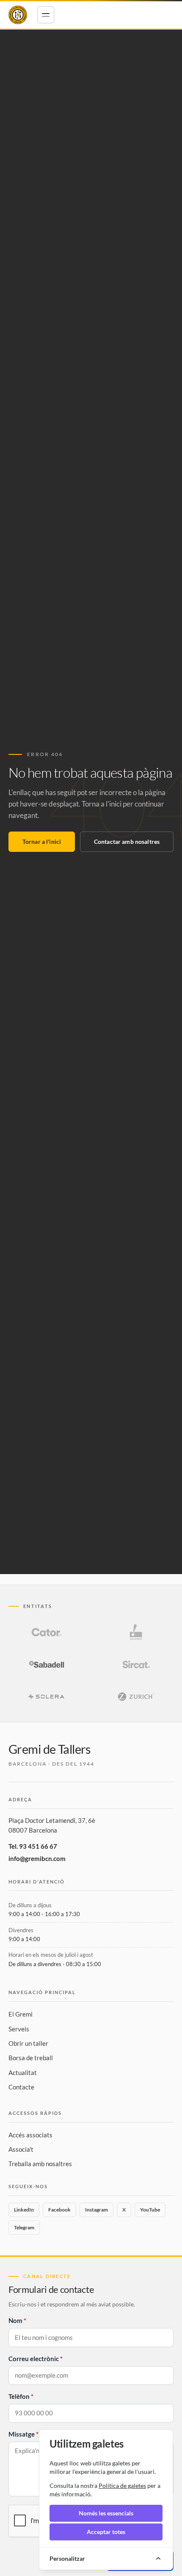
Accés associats (30, 2135)
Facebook (59, 2210)
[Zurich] (136, 1697)
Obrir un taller (28, 2043)
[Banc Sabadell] (46, 1664)
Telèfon (19, 2396)
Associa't (21, 2149)
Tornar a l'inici (42, 842)
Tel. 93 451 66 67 (33, 1846)
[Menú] (46, 15)
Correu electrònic (34, 2359)
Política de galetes (122, 2486)
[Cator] (46, 1632)
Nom (15, 2320)
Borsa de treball (31, 2058)
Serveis (19, 2029)
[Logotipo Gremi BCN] (18, 15)
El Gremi (21, 2014)
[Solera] (46, 1697)
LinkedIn (24, 2210)
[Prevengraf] (136, 1632)
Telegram (24, 2227)
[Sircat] (136, 1664)
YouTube (150, 2210)
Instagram (97, 2210)
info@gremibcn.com (37, 1858)
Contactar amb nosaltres (127, 842)
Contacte (21, 2087)
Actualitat (23, 2072)
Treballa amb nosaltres (40, 2164)
